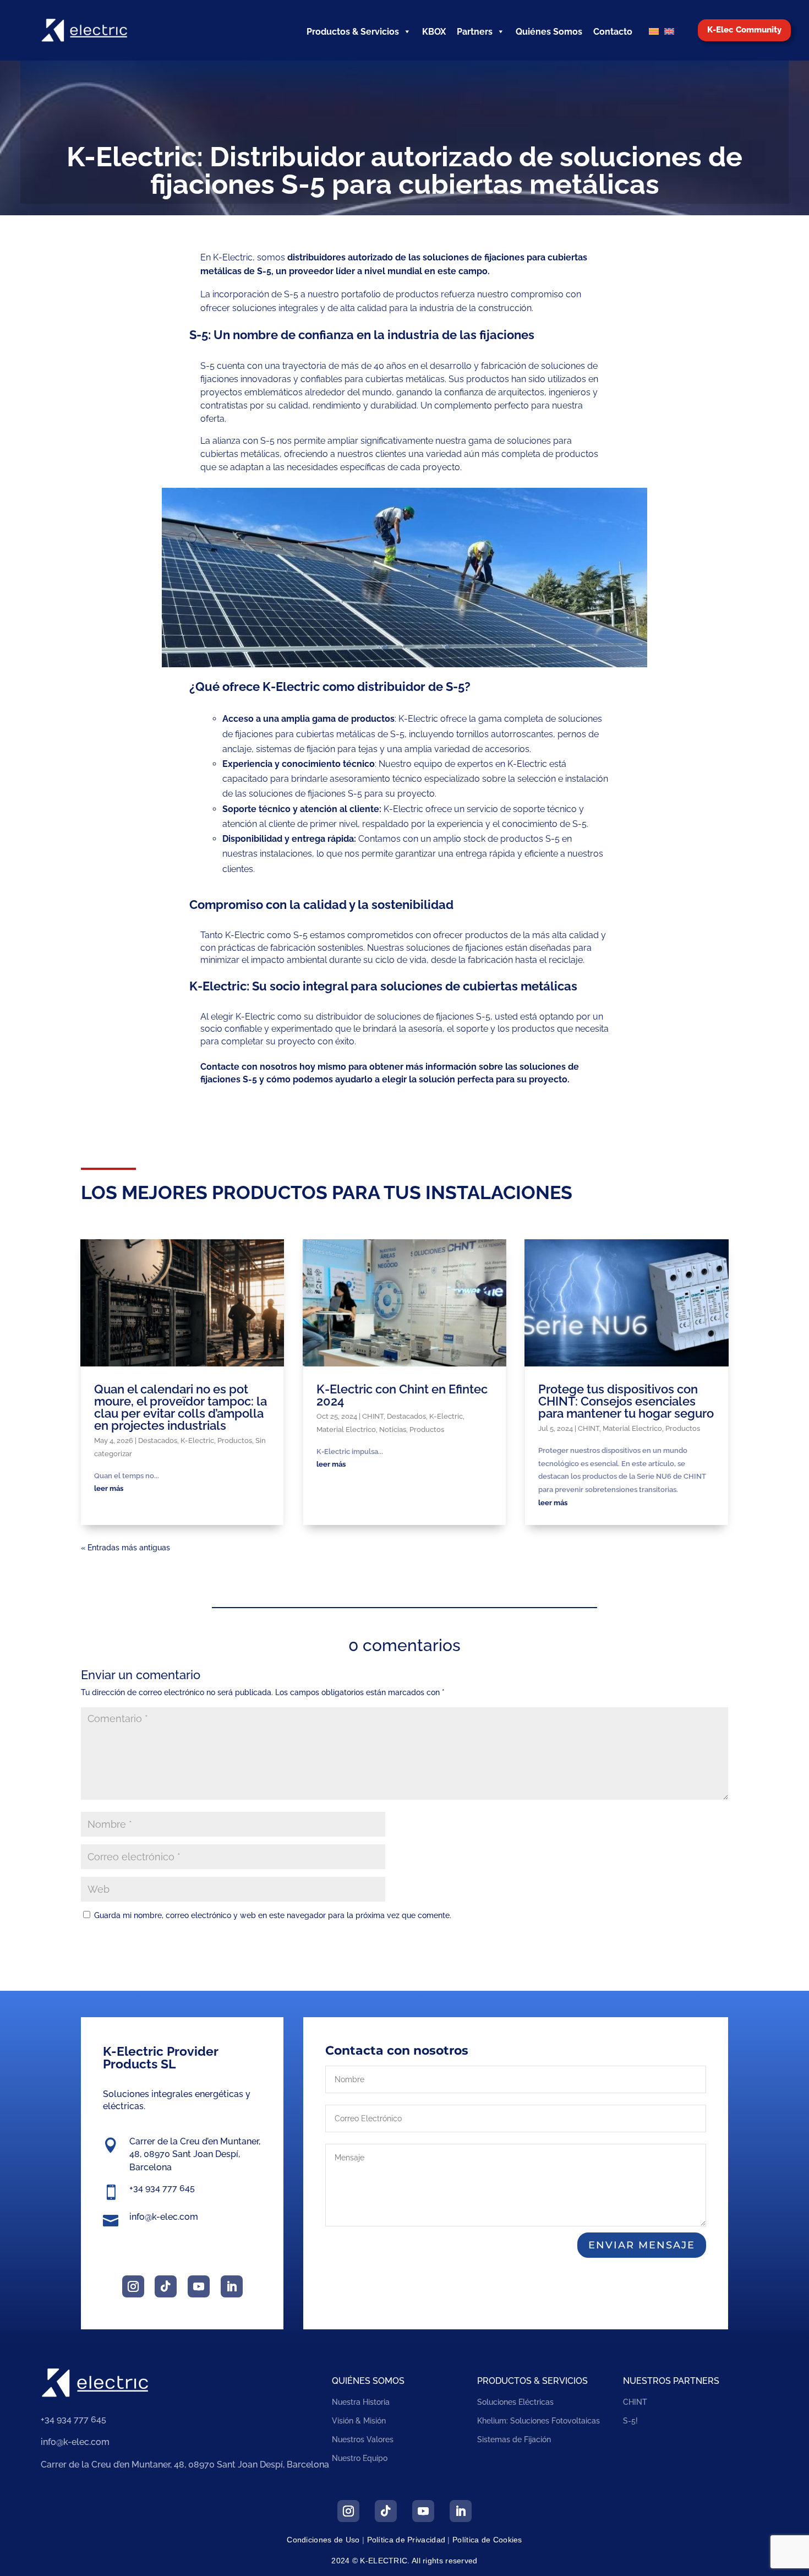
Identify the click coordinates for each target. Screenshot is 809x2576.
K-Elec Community (744, 30)
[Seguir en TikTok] (166, 2286)
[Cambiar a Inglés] (669, 32)
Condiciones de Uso (323, 2540)
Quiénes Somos (549, 32)
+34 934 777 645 (162, 2188)
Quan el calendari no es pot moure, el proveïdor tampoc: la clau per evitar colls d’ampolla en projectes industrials (181, 1407)
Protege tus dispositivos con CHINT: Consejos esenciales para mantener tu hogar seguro (626, 1401)
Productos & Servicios (353, 32)
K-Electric (197, 1441)
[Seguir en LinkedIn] (232, 2286)
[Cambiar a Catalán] (654, 32)
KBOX (434, 32)
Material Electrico (346, 1429)
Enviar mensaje (642, 2245)
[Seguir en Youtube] (199, 2286)
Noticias (393, 1429)
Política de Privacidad (406, 2540)
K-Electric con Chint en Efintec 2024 (402, 1395)
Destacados (158, 1441)
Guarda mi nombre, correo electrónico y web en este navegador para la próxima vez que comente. (273, 1915)
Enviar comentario (669, 1943)
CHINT (373, 1416)
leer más (109, 1488)
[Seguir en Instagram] (133, 2286)
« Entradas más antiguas (125, 1548)
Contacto (613, 32)
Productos (235, 1441)
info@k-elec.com (164, 2217)
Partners (475, 32)
